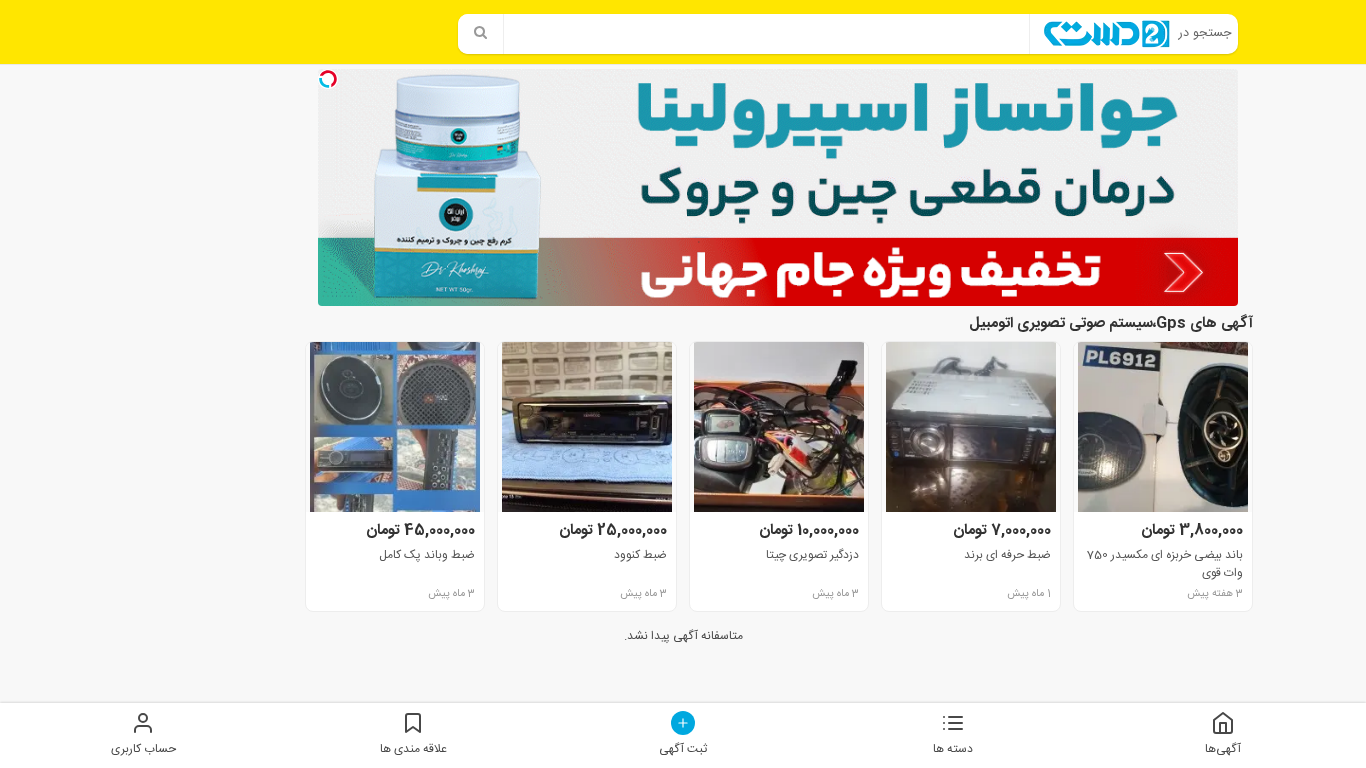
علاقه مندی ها (413, 748)
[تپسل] (328, 79)
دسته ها (953, 748)
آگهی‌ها (1223, 748)
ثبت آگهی (683, 748)
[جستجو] (481, 34)
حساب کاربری (143, 748)
